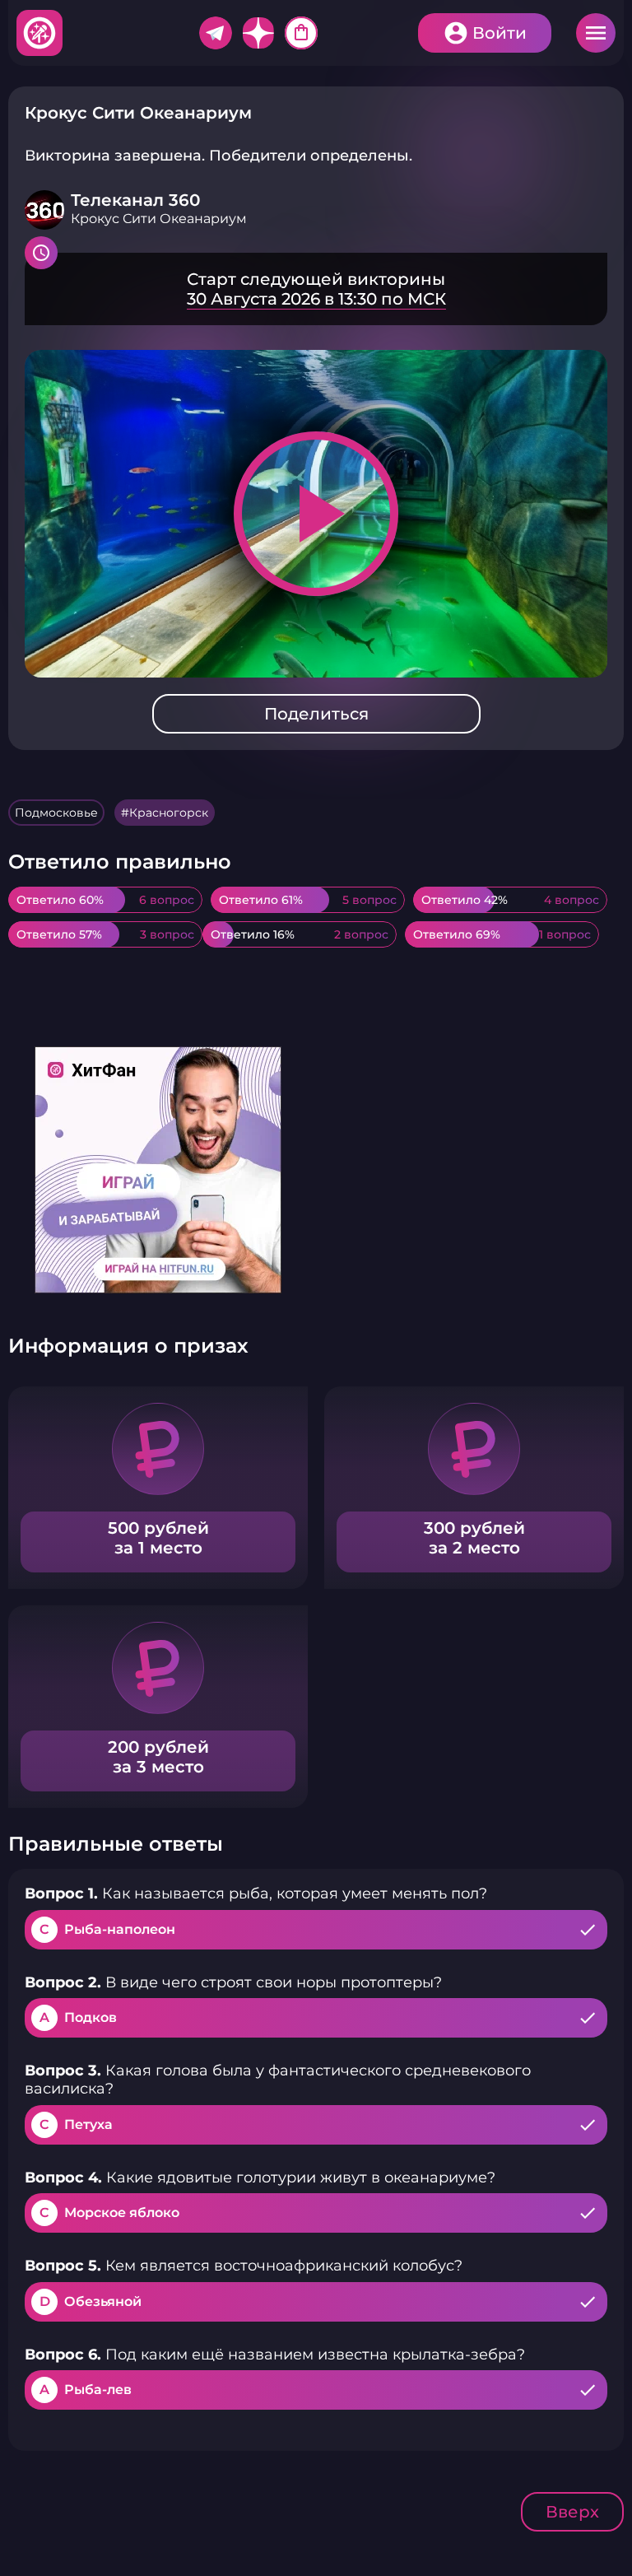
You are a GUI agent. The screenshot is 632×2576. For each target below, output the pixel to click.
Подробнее (316, 289)
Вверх (572, 2512)
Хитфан (40, 33)
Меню (596, 33)
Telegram (216, 33)
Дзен (258, 33)
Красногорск (169, 813)
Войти (500, 33)
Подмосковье (56, 813)
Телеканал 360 (135, 200)
